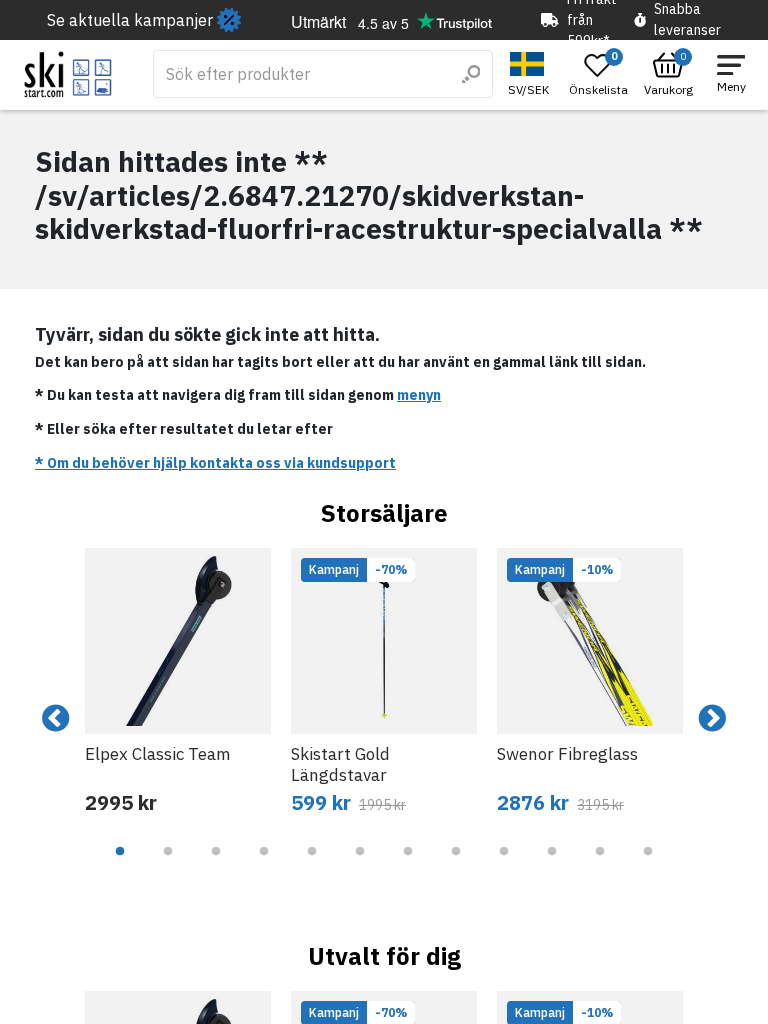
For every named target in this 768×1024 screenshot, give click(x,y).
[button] (531, 74)
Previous (56, 719)
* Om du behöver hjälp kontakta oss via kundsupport (215, 463)
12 (648, 866)
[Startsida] (68, 74)
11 (600, 866)
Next (712, 719)
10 (552, 866)
